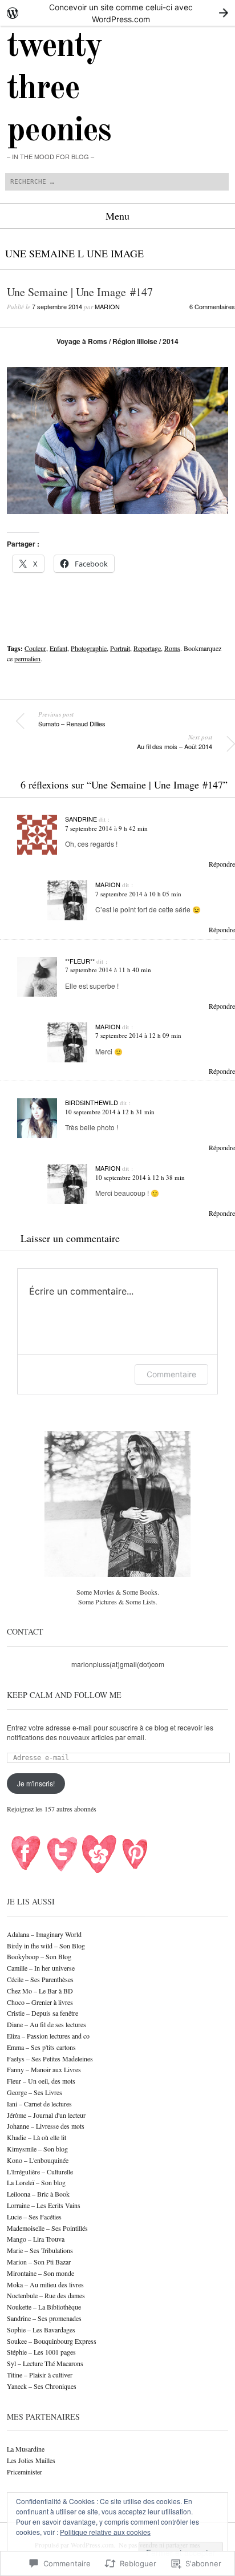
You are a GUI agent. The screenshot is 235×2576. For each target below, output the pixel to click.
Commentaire (171, 1374)
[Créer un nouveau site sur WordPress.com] (117, 13)
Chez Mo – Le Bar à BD (40, 1991)
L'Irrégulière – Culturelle (40, 2171)
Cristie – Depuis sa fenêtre (42, 2013)
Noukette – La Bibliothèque (44, 2307)
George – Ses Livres (35, 2092)
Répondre (222, 864)
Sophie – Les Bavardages (41, 2330)
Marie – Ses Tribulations (40, 2250)
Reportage (147, 648)
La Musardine (26, 2449)
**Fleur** (80, 961)
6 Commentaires (212, 306)
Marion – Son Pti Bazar (39, 2262)
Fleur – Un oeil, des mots (41, 2081)
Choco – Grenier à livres (40, 2002)
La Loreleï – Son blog (36, 2182)
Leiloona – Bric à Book (38, 2194)
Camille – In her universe (41, 1968)
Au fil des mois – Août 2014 (175, 742)
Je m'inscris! (36, 1783)
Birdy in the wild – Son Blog (46, 1946)
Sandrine (81, 819)
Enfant (58, 648)
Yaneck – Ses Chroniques (42, 2386)
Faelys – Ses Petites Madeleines (50, 2059)
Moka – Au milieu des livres (45, 2284)
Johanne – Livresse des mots (46, 2126)
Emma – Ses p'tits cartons (41, 2047)
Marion (107, 306)
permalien (27, 658)
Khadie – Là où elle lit (37, 2137)
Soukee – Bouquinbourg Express (52, 2341)
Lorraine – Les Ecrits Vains (44, 2205)
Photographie (89, 648)
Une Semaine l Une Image (74, 253)
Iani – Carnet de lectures (39, 2104)
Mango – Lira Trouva (36, 2239)
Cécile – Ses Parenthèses (40, 1979)
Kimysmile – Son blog (37, 2149)
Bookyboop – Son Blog (39, 1956)
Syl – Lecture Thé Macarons (45, 2363)
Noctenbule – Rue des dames (46, 2295)
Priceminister (25, 2472)
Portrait (120, 648)
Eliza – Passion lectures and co (48, 2036)
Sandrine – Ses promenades (44, 2318)
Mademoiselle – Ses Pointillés (47, 2228)
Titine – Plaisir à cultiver (40, 2375)
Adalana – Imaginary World (44, 1934)
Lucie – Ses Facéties (34, 2217)
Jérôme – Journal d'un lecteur (46, 2115)
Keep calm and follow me (64, 1695)
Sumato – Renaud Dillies (72, 719)
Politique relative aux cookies (105, 2532)
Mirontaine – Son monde (40, 2273)
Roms (172, 648)
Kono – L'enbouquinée (38, 2160)
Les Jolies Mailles (31, 2460)
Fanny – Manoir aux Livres (44, 2069)
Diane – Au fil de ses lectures (46, 2024)
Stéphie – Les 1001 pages (41, 2352)
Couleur (35, 648)
